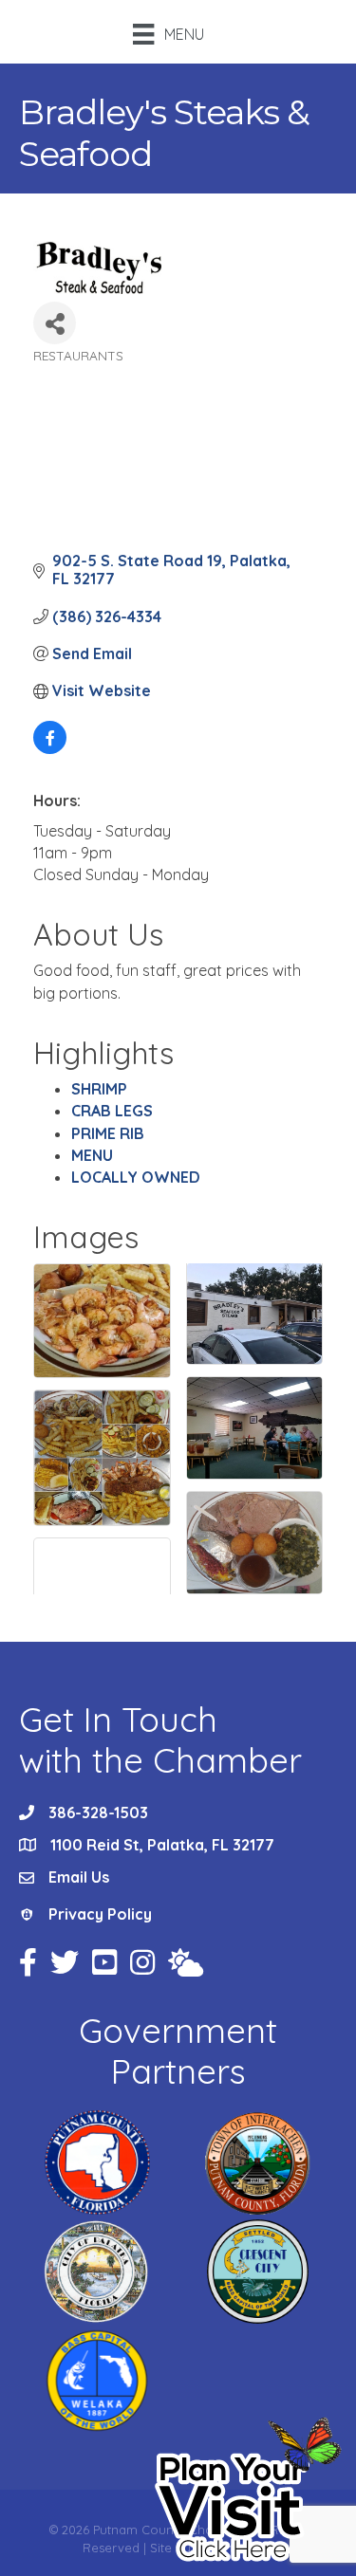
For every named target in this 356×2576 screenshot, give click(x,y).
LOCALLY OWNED (136, 1177)
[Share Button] (55, 323)
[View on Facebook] (50, 748)
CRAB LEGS (112, 1111)
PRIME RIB (108, 1133)
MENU (92, 1155)
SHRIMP (99, 1089)
